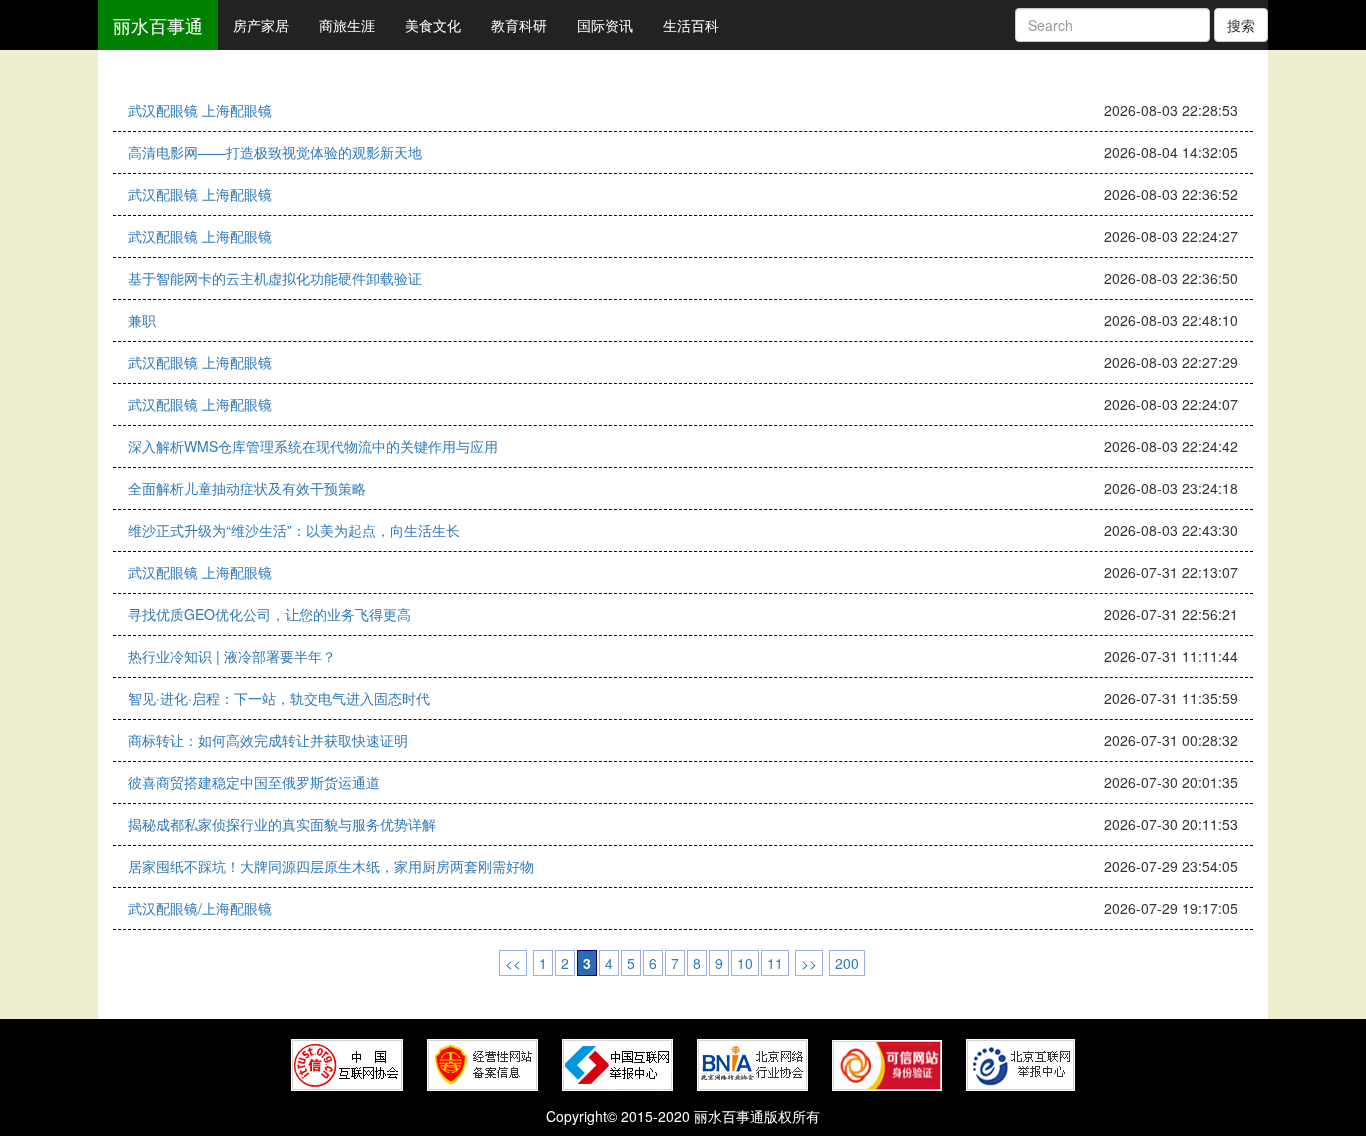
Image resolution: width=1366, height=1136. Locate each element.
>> (809, 963)
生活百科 (691, 25)
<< (513, 963)
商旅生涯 (347, 25)
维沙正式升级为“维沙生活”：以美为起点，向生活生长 (294, 530)
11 (775, 963)
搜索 (1241, 25)
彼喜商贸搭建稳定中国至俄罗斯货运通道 (254, 782)
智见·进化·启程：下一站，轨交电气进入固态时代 (279, 698)
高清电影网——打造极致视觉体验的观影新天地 (275, 152)
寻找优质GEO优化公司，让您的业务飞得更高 (269, 614)
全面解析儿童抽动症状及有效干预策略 (247, 488)
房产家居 (261, 25)
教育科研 (519, 25)
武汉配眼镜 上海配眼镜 (200, 110)
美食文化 (433, 25)
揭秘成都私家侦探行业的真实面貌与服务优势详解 (282, 824)
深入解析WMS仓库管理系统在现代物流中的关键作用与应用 (313, 446)
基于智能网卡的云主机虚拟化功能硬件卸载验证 (275, 278)
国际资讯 (605, 25)
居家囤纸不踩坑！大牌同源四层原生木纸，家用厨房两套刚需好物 (331, 866)
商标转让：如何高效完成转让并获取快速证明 (268, 740)
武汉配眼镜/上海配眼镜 (200, 908)
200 (847, 963)
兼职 (142, 320)
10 (745, 963)
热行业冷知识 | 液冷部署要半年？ (232, 656)
